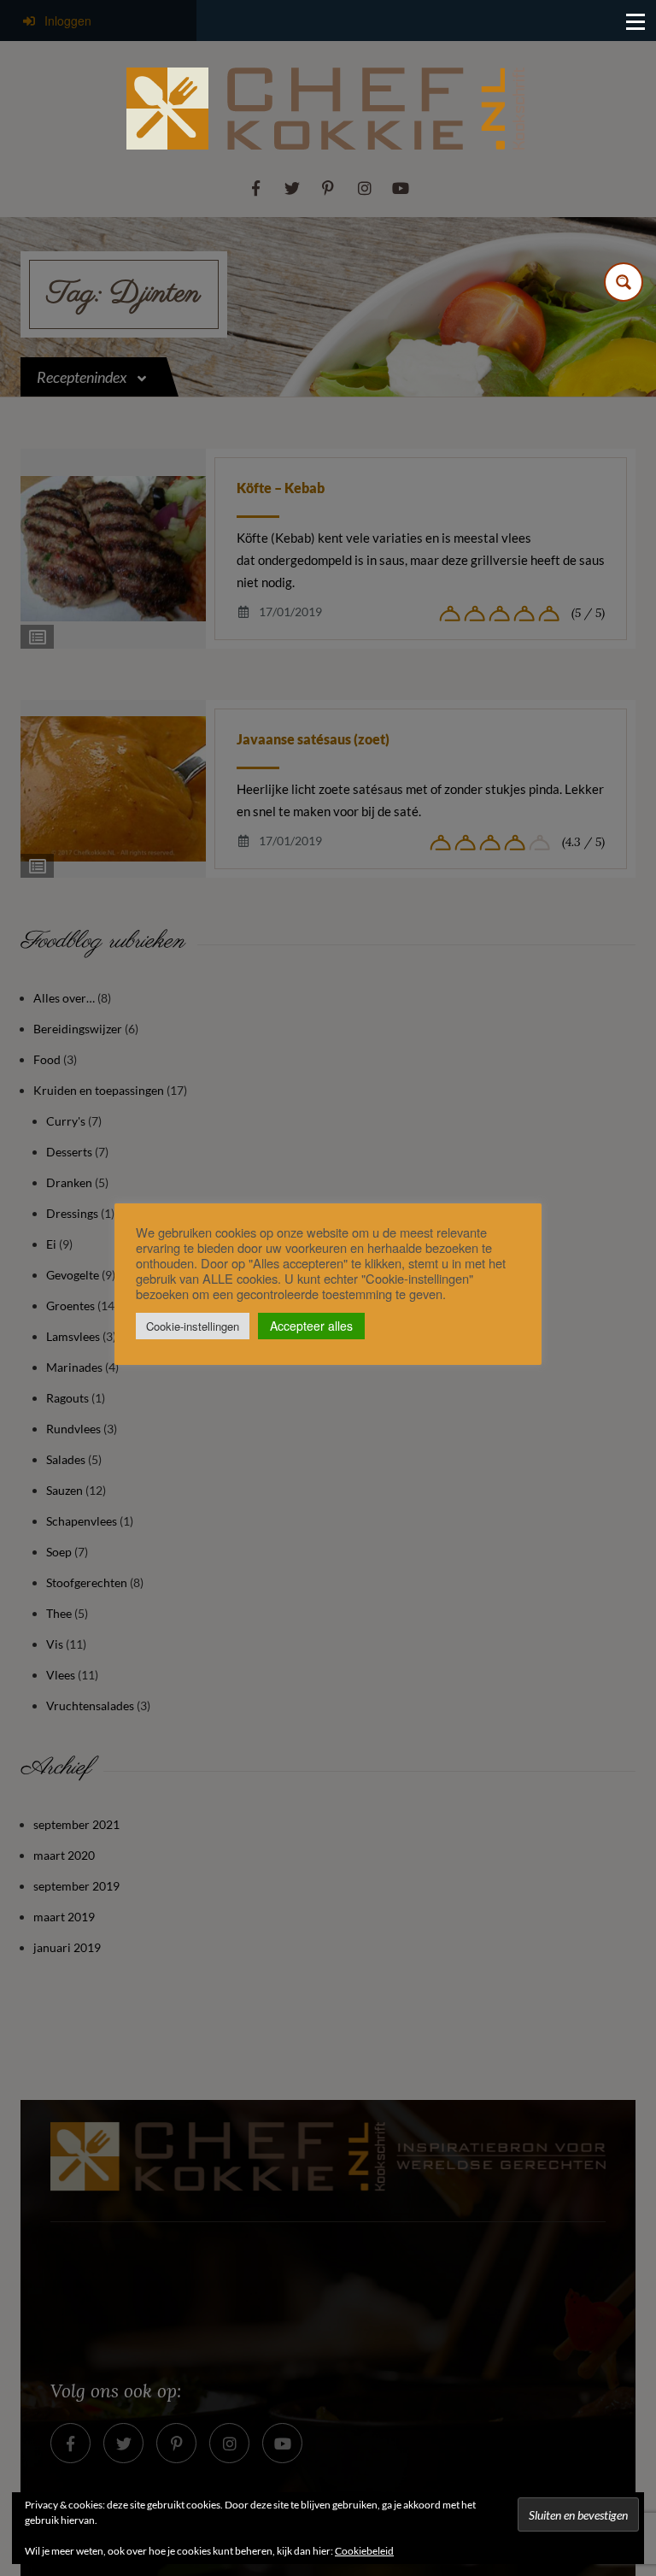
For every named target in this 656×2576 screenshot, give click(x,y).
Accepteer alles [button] (311, 1326)
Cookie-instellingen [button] (193, 1326)
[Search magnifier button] (624, 282)
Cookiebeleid (364, 2551)
